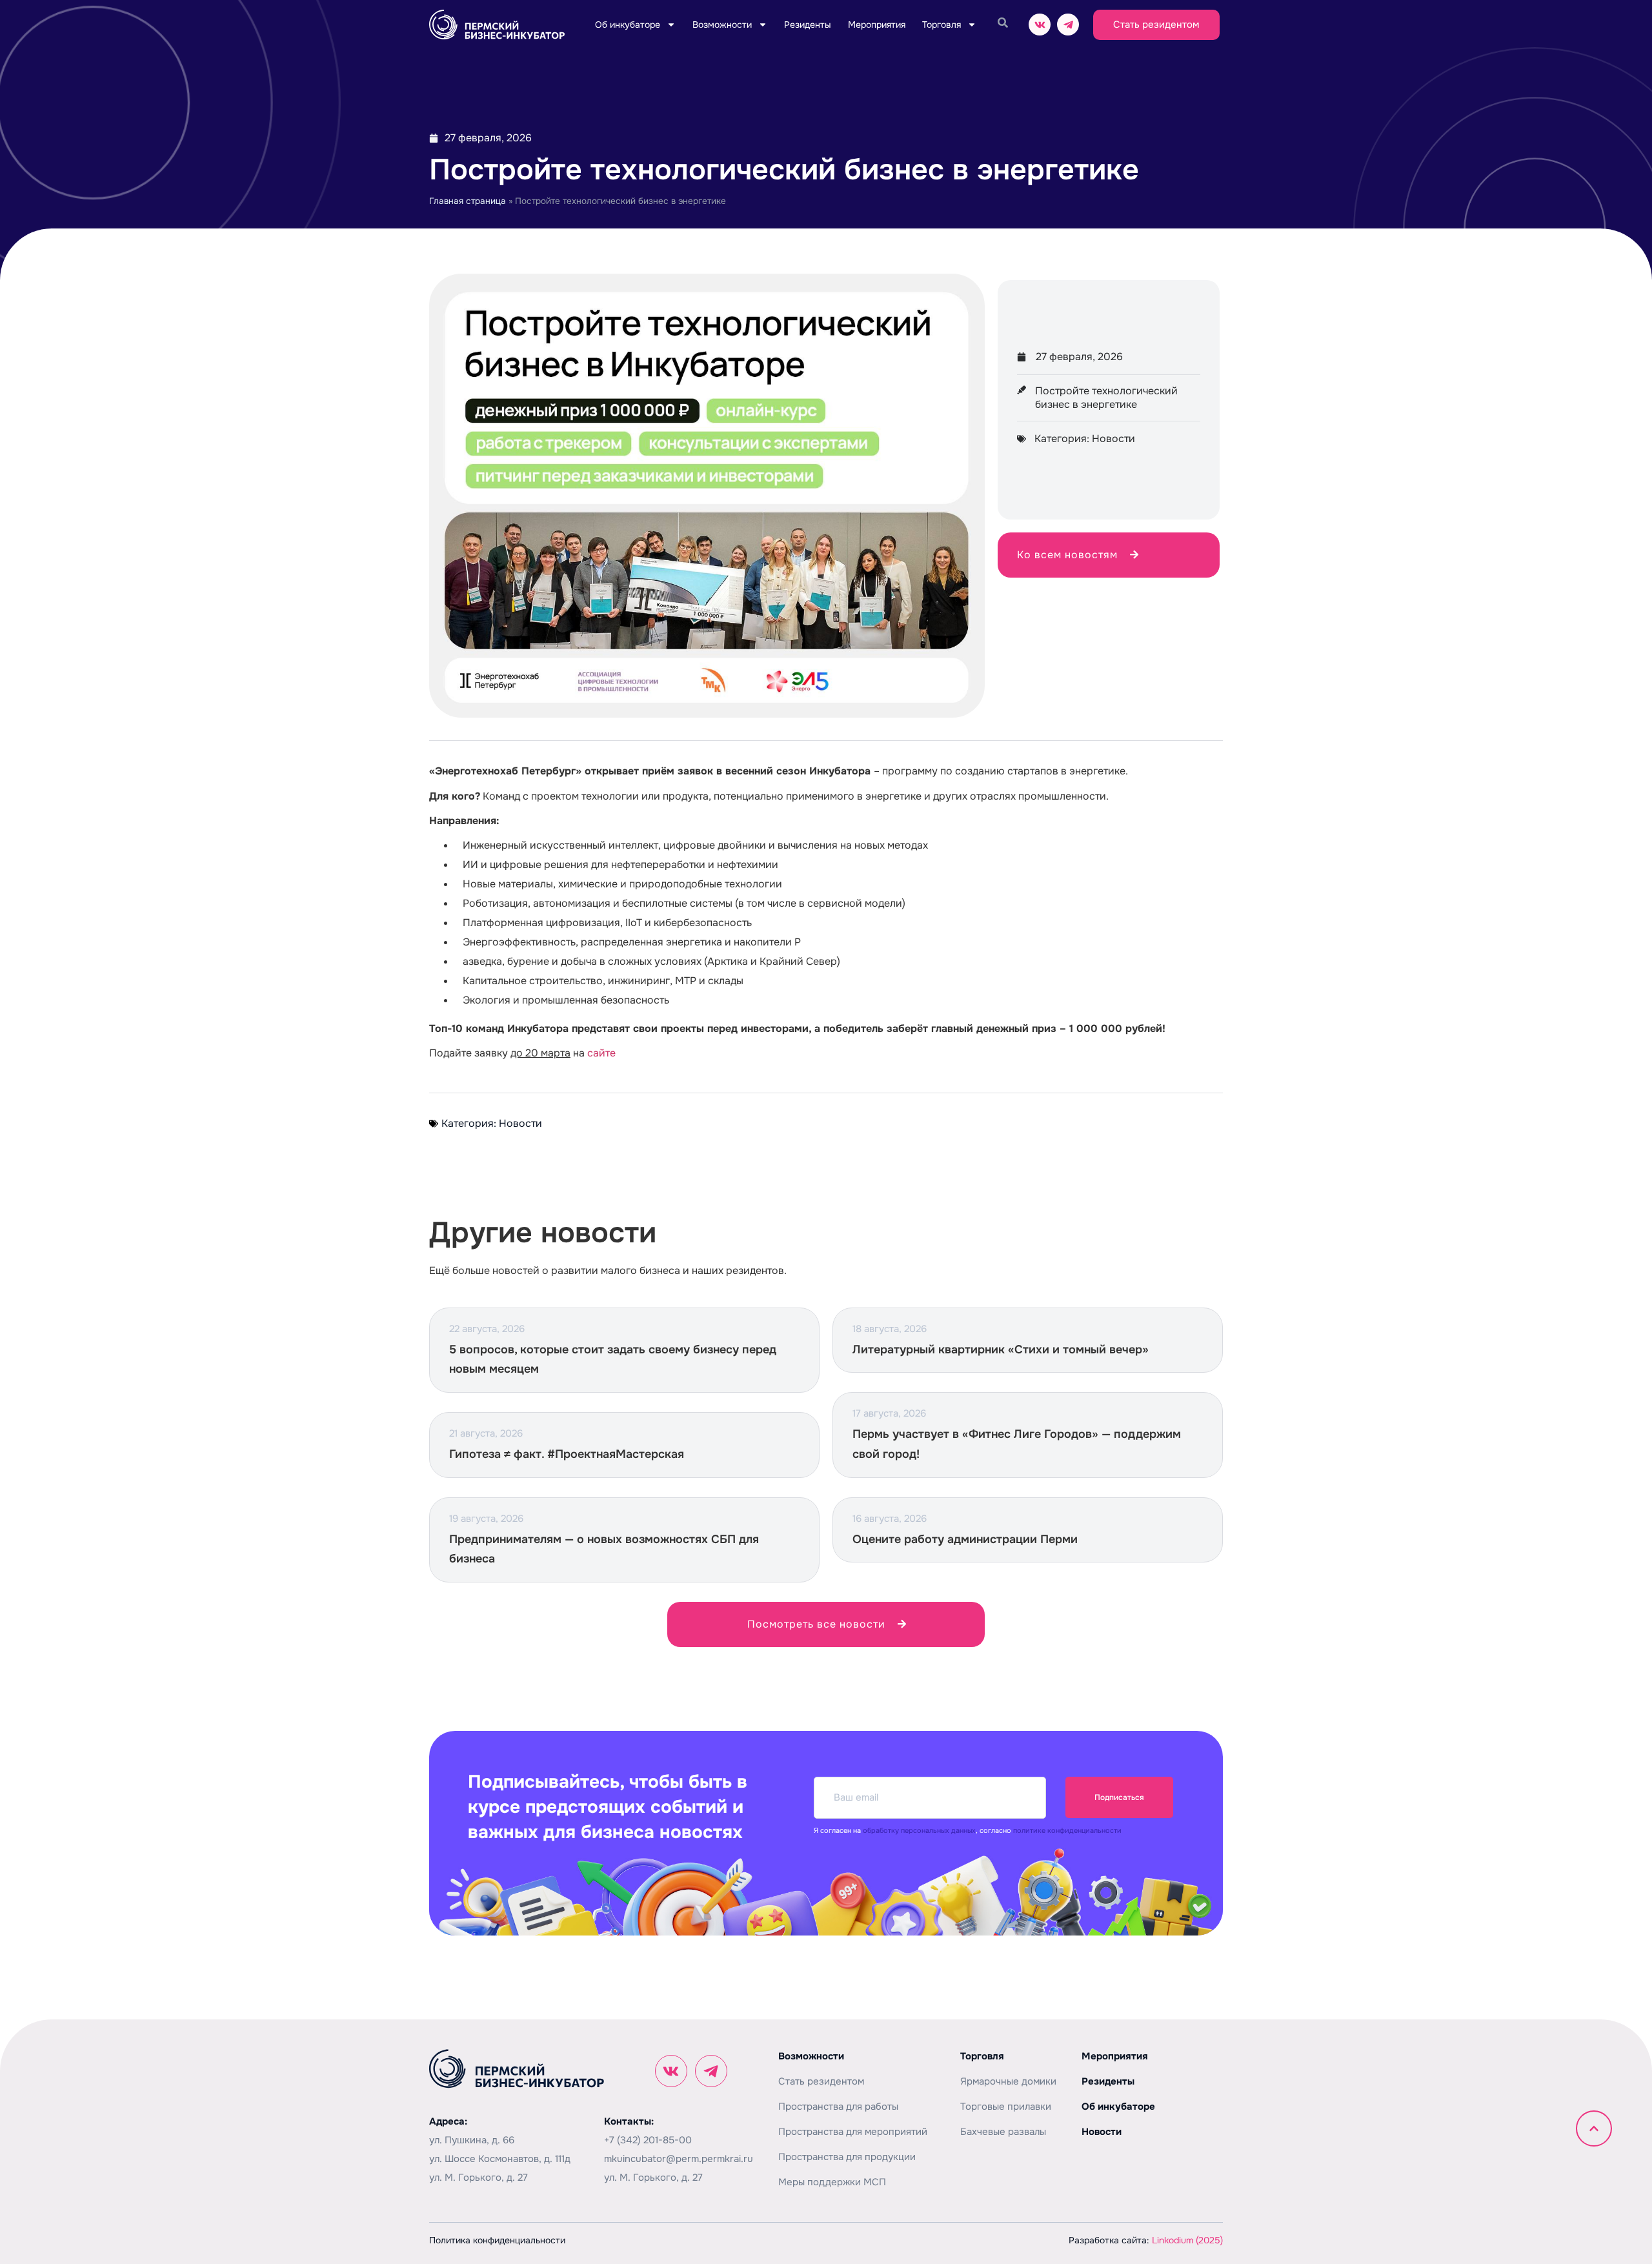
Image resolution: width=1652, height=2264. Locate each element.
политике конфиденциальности (1067, 1830)
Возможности (722, 25)
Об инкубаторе (628, 25)
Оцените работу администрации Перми (965, 1539)
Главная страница (468, 201)
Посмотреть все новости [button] (816, 1624)
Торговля (942, 25)
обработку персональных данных (919, 1830)
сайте (601, 1053)
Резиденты (808, 25)
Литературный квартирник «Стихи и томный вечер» (1001, 1349)
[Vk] (1040, 25)
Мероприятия (877, 25)
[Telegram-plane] (1068, 25)
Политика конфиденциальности (497, 2240)
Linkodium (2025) (1187, 2240)
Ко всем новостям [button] (1067, 555)
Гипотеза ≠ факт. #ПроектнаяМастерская (567, 1454)
